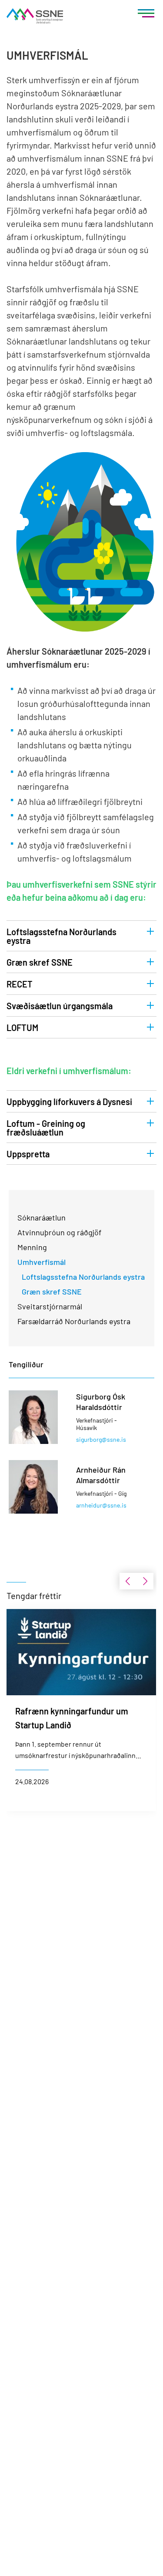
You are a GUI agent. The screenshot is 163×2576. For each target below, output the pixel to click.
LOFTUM (22, 1028)
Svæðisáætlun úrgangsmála (60, 1006)
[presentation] (128, 1581)
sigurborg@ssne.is (101, 1439)
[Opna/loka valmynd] (146, 15)
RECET (20, 984)
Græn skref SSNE (40, 962)
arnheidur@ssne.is (101, 1505)
